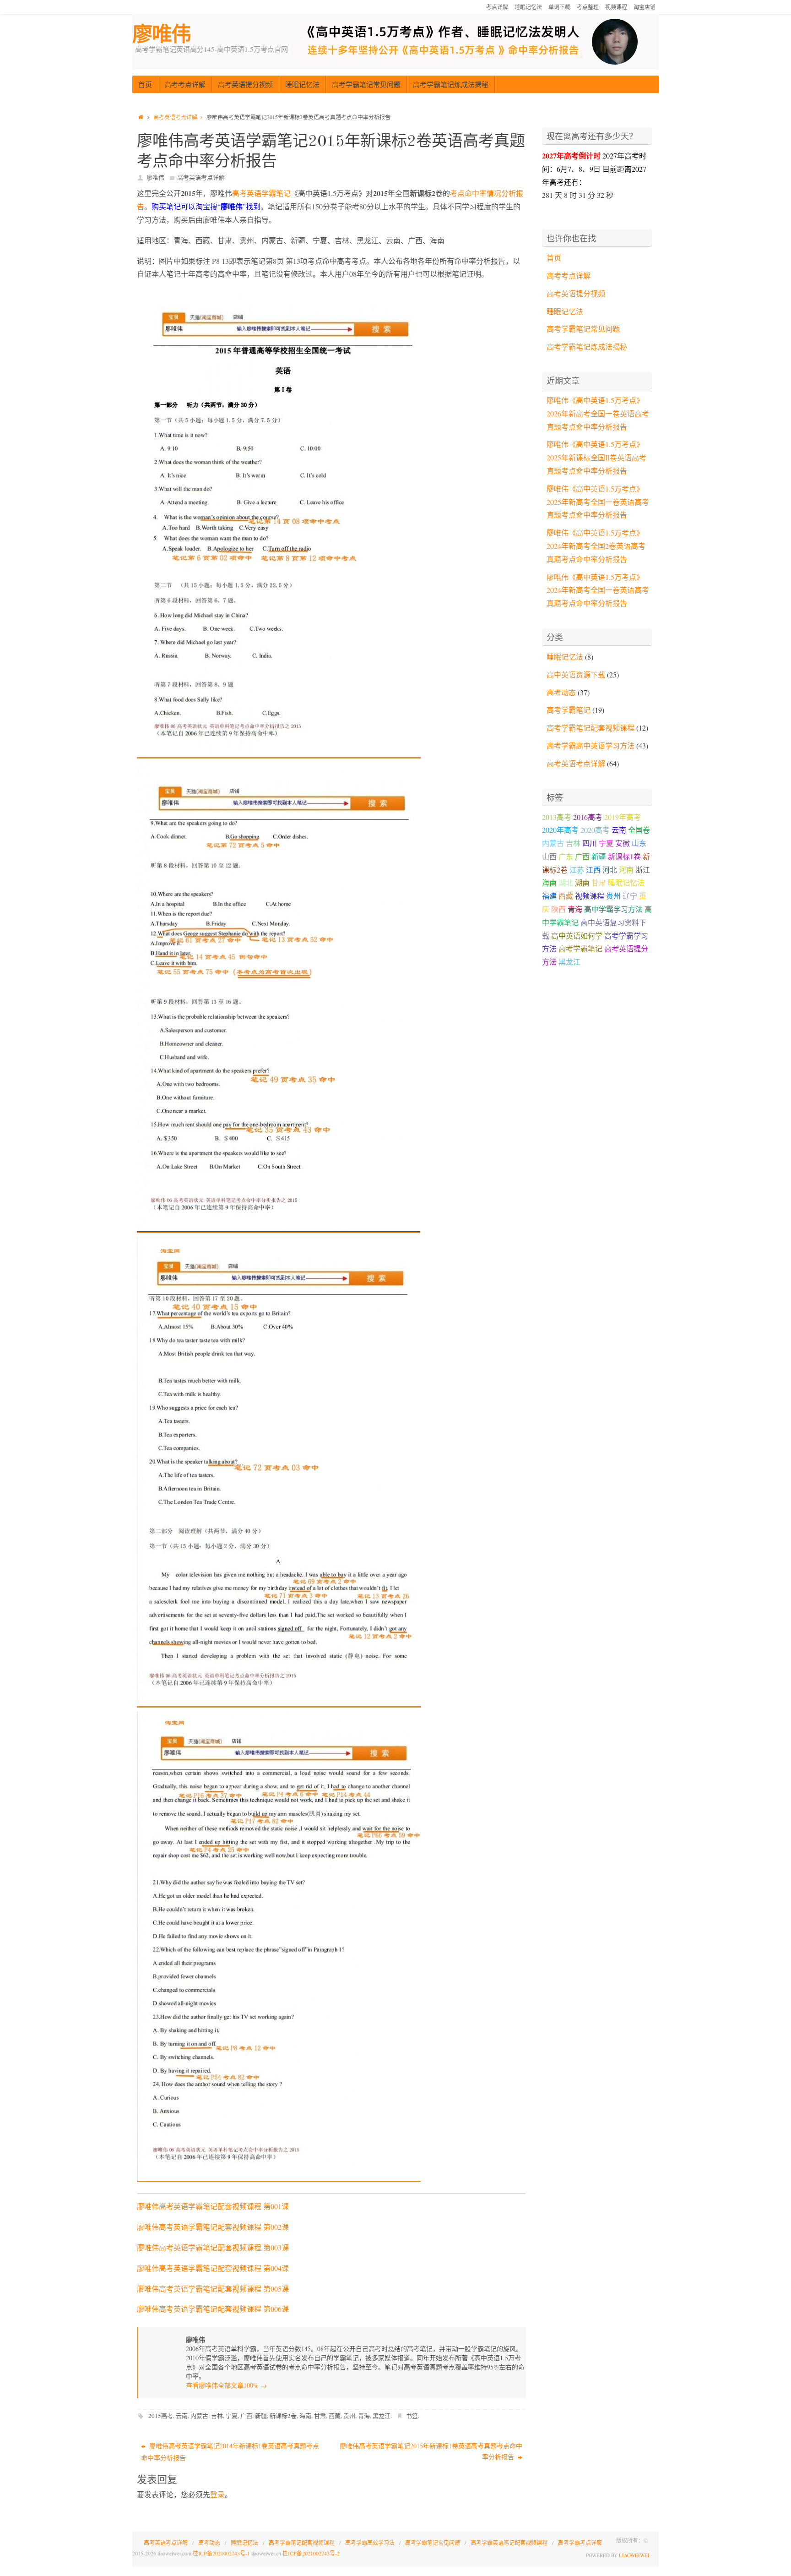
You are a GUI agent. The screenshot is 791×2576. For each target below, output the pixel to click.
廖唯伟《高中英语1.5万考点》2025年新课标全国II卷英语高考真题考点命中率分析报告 (596, 457)
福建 (549, 896)
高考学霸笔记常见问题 (583, 329)
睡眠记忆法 (528, 7)
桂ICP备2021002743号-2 (311, 2553)
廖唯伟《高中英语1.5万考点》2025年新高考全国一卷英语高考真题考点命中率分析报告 (598, 502)
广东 (566, 856)
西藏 (335, 2416)
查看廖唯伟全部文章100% (226, 2385)
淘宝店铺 (645, 7)
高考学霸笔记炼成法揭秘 (587, 347)
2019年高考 (623, 817)
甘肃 (320, 2416)
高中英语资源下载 (576, 674)
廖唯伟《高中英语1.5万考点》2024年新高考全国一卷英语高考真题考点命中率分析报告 (598, 590)
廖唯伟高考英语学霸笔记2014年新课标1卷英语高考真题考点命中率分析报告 (230, 2452)
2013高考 (557, 817)
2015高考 (161, 2416)
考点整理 (588, 7)
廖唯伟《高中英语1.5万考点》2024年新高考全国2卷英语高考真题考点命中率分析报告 (596, 546)
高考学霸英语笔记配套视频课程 (509, 2543)
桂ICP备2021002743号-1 (221, 2553)
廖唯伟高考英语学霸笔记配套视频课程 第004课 (213, 2268)
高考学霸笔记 (569, 710)
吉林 (217, 2416)
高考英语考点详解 (175, 117)
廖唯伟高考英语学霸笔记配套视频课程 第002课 (213, 2227)
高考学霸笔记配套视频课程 (591, 728)
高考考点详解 (569, 276)
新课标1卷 (624, 856)
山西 (549, 856)
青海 (364, 2416)
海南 (305, 2416)
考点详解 (497, 7)
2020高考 (595, 830)
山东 (639, 843)
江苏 (577, 870)
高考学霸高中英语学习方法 (591, 745)
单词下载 (559, 7)
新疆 (261, 2416)
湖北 (566, 882)
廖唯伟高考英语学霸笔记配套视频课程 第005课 (213, 2289)
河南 (626, 870)
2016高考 (588, 817)
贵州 (349, 2416)
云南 (182, 2416)
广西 (246, 2416)
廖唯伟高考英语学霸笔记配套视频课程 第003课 (213, 2247)
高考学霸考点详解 (580, 2543)
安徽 (623, 843)
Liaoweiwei (634, 2555)
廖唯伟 (162, 34)
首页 (554, 258)
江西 (593, 870)
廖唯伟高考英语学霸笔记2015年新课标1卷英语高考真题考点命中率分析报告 (431, 2451)
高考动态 (561, 692)
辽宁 (630, 896)
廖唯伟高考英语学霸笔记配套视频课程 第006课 (213, 2309)
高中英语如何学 (577, 936)
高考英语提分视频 (576, 293)
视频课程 (616, 7)
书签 (412, 2416)
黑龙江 (382, 2416)
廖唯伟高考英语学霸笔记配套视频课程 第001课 (213, 2206)
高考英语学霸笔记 (261, 193)
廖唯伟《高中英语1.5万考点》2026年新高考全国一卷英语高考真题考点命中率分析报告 (598, 413)
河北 (610, 870)
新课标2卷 (283, 2416)
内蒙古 (199, 2416)
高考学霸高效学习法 (370, 2543)
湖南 (582, 882)
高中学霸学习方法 (613, 909)
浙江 (643, 870)
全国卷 (639, 830)
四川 (590, 843)
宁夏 (232, 2416)
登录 (217, 2494)
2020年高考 (560, 830)
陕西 (558, 909)
